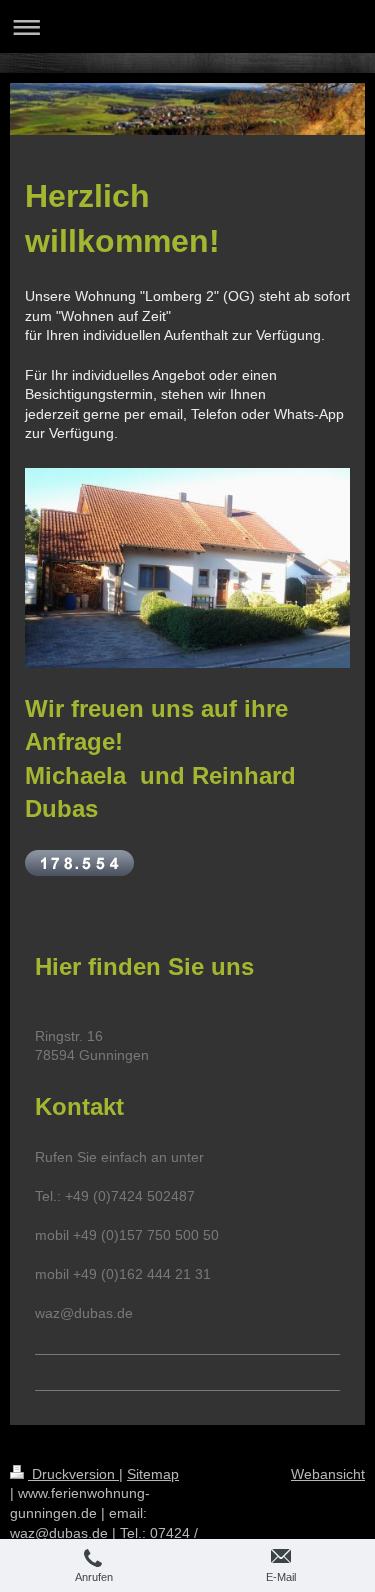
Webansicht (328, 1474)
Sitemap (153, 1474)
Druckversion (73, 1474)
